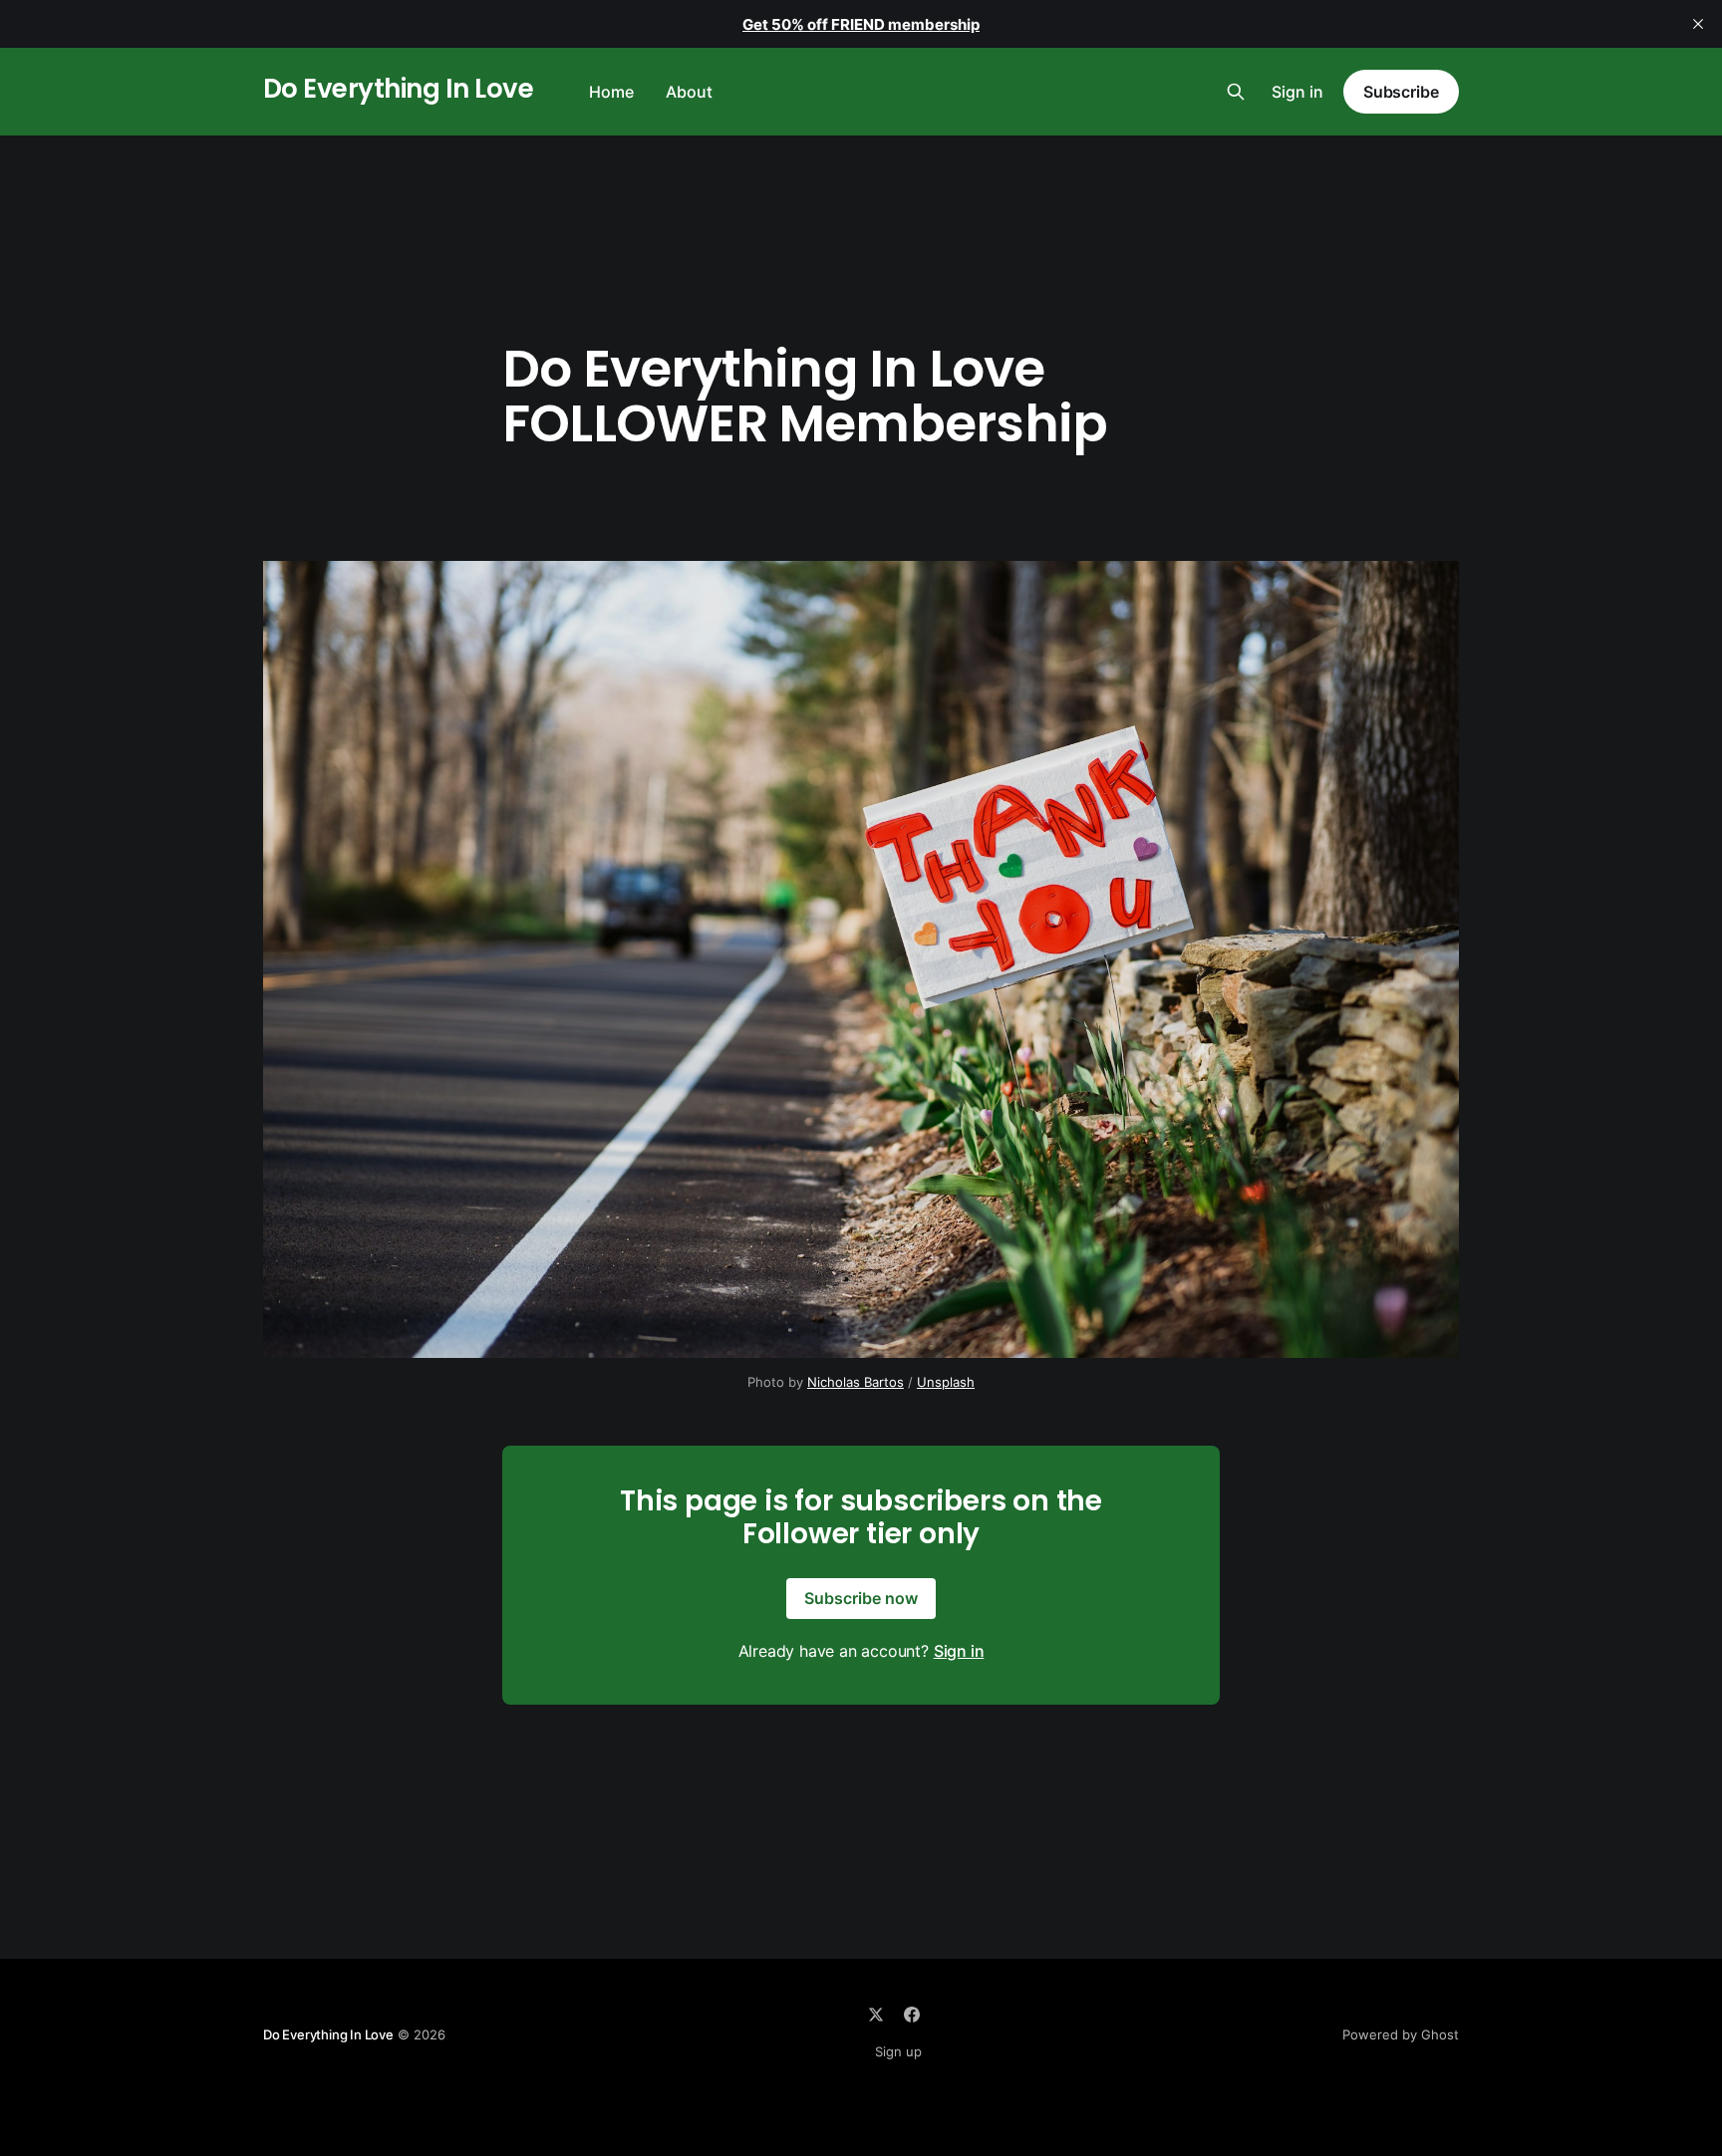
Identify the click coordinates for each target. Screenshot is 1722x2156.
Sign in (1297, 92)
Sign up (898, 2051)
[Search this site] (1236, 92)
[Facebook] (912, 2015)
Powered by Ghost (1401, 2034)
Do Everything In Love (398, 89)
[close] (1698, 24)
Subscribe (1401, 92)
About (689, 92)
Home (611, 92)
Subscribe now (861, 1598)
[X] (876, 2015)
